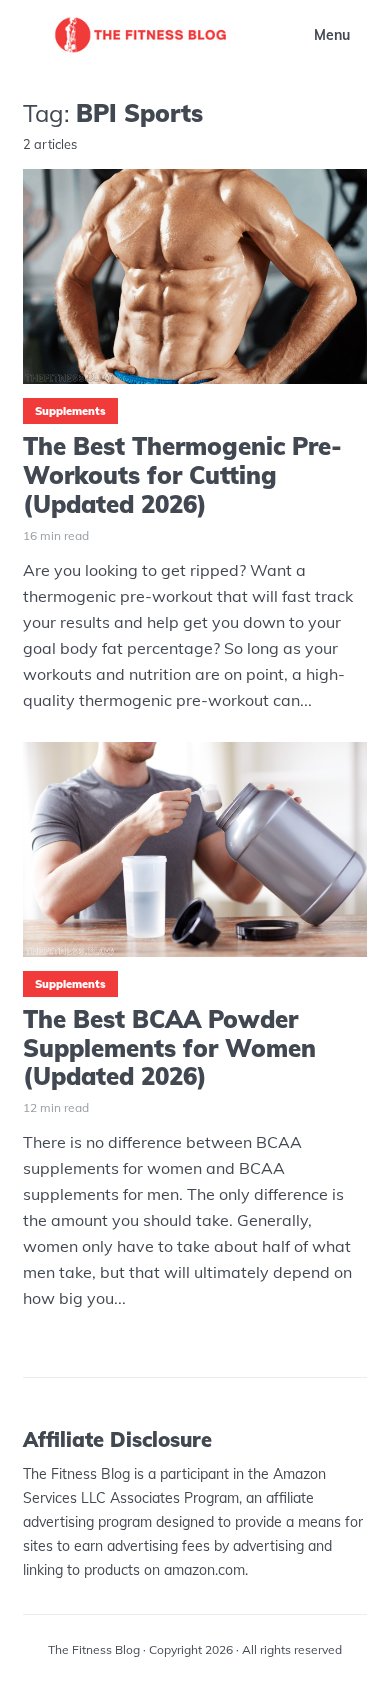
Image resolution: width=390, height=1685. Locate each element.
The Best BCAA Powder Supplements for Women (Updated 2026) (169, 1048)
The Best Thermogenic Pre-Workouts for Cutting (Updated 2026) (182, 475)
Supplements (70, 411)
